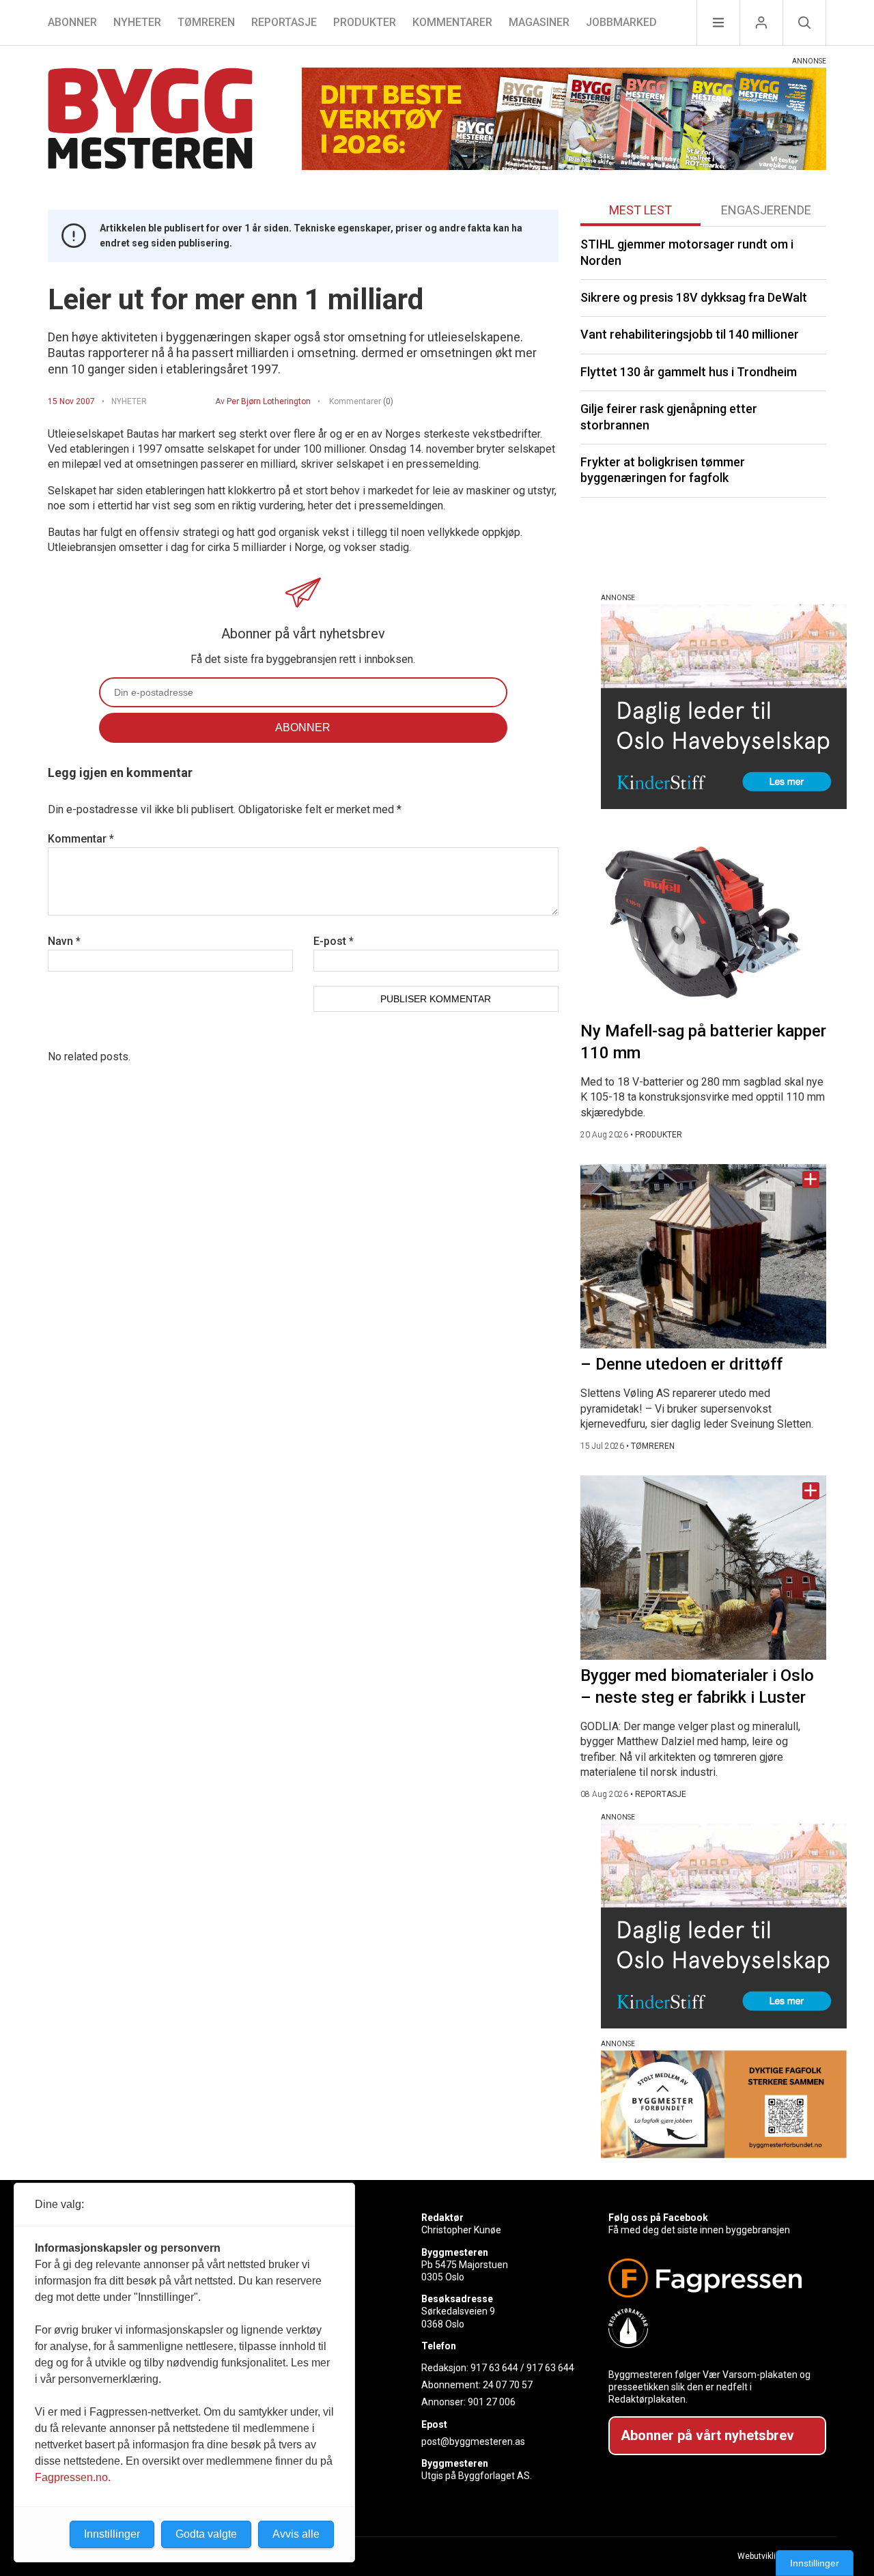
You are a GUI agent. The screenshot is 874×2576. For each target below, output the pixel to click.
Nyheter (137, 22)
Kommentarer (452, 22)
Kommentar (81, 839)
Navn (64, 941)
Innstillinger (815, 2563)
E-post (334, 941)
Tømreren (206, 22)
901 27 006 (492, 2402)
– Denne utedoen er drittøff (681, 1364)
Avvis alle (296, 2534)
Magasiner (539, 22)
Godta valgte (206, 2534)
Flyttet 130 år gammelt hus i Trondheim (689, 372)
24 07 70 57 (508, 2385)
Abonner (72, 22)
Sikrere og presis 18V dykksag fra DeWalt (694, 297)
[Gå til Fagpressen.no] (712, 2278)
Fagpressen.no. (73, 2477)
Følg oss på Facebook (658, 2218)
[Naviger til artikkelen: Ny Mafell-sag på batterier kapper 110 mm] (703, 923)
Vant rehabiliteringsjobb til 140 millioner (690, 334)
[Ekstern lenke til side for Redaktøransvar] (712, 2328)
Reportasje (284, 22)
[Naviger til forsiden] (150, 121)
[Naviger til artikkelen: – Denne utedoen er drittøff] (703, 1256)
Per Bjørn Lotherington (269, 401)
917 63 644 (494, 2368)
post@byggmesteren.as (473, 2441)
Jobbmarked (621, 22)
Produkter (365, 22)
